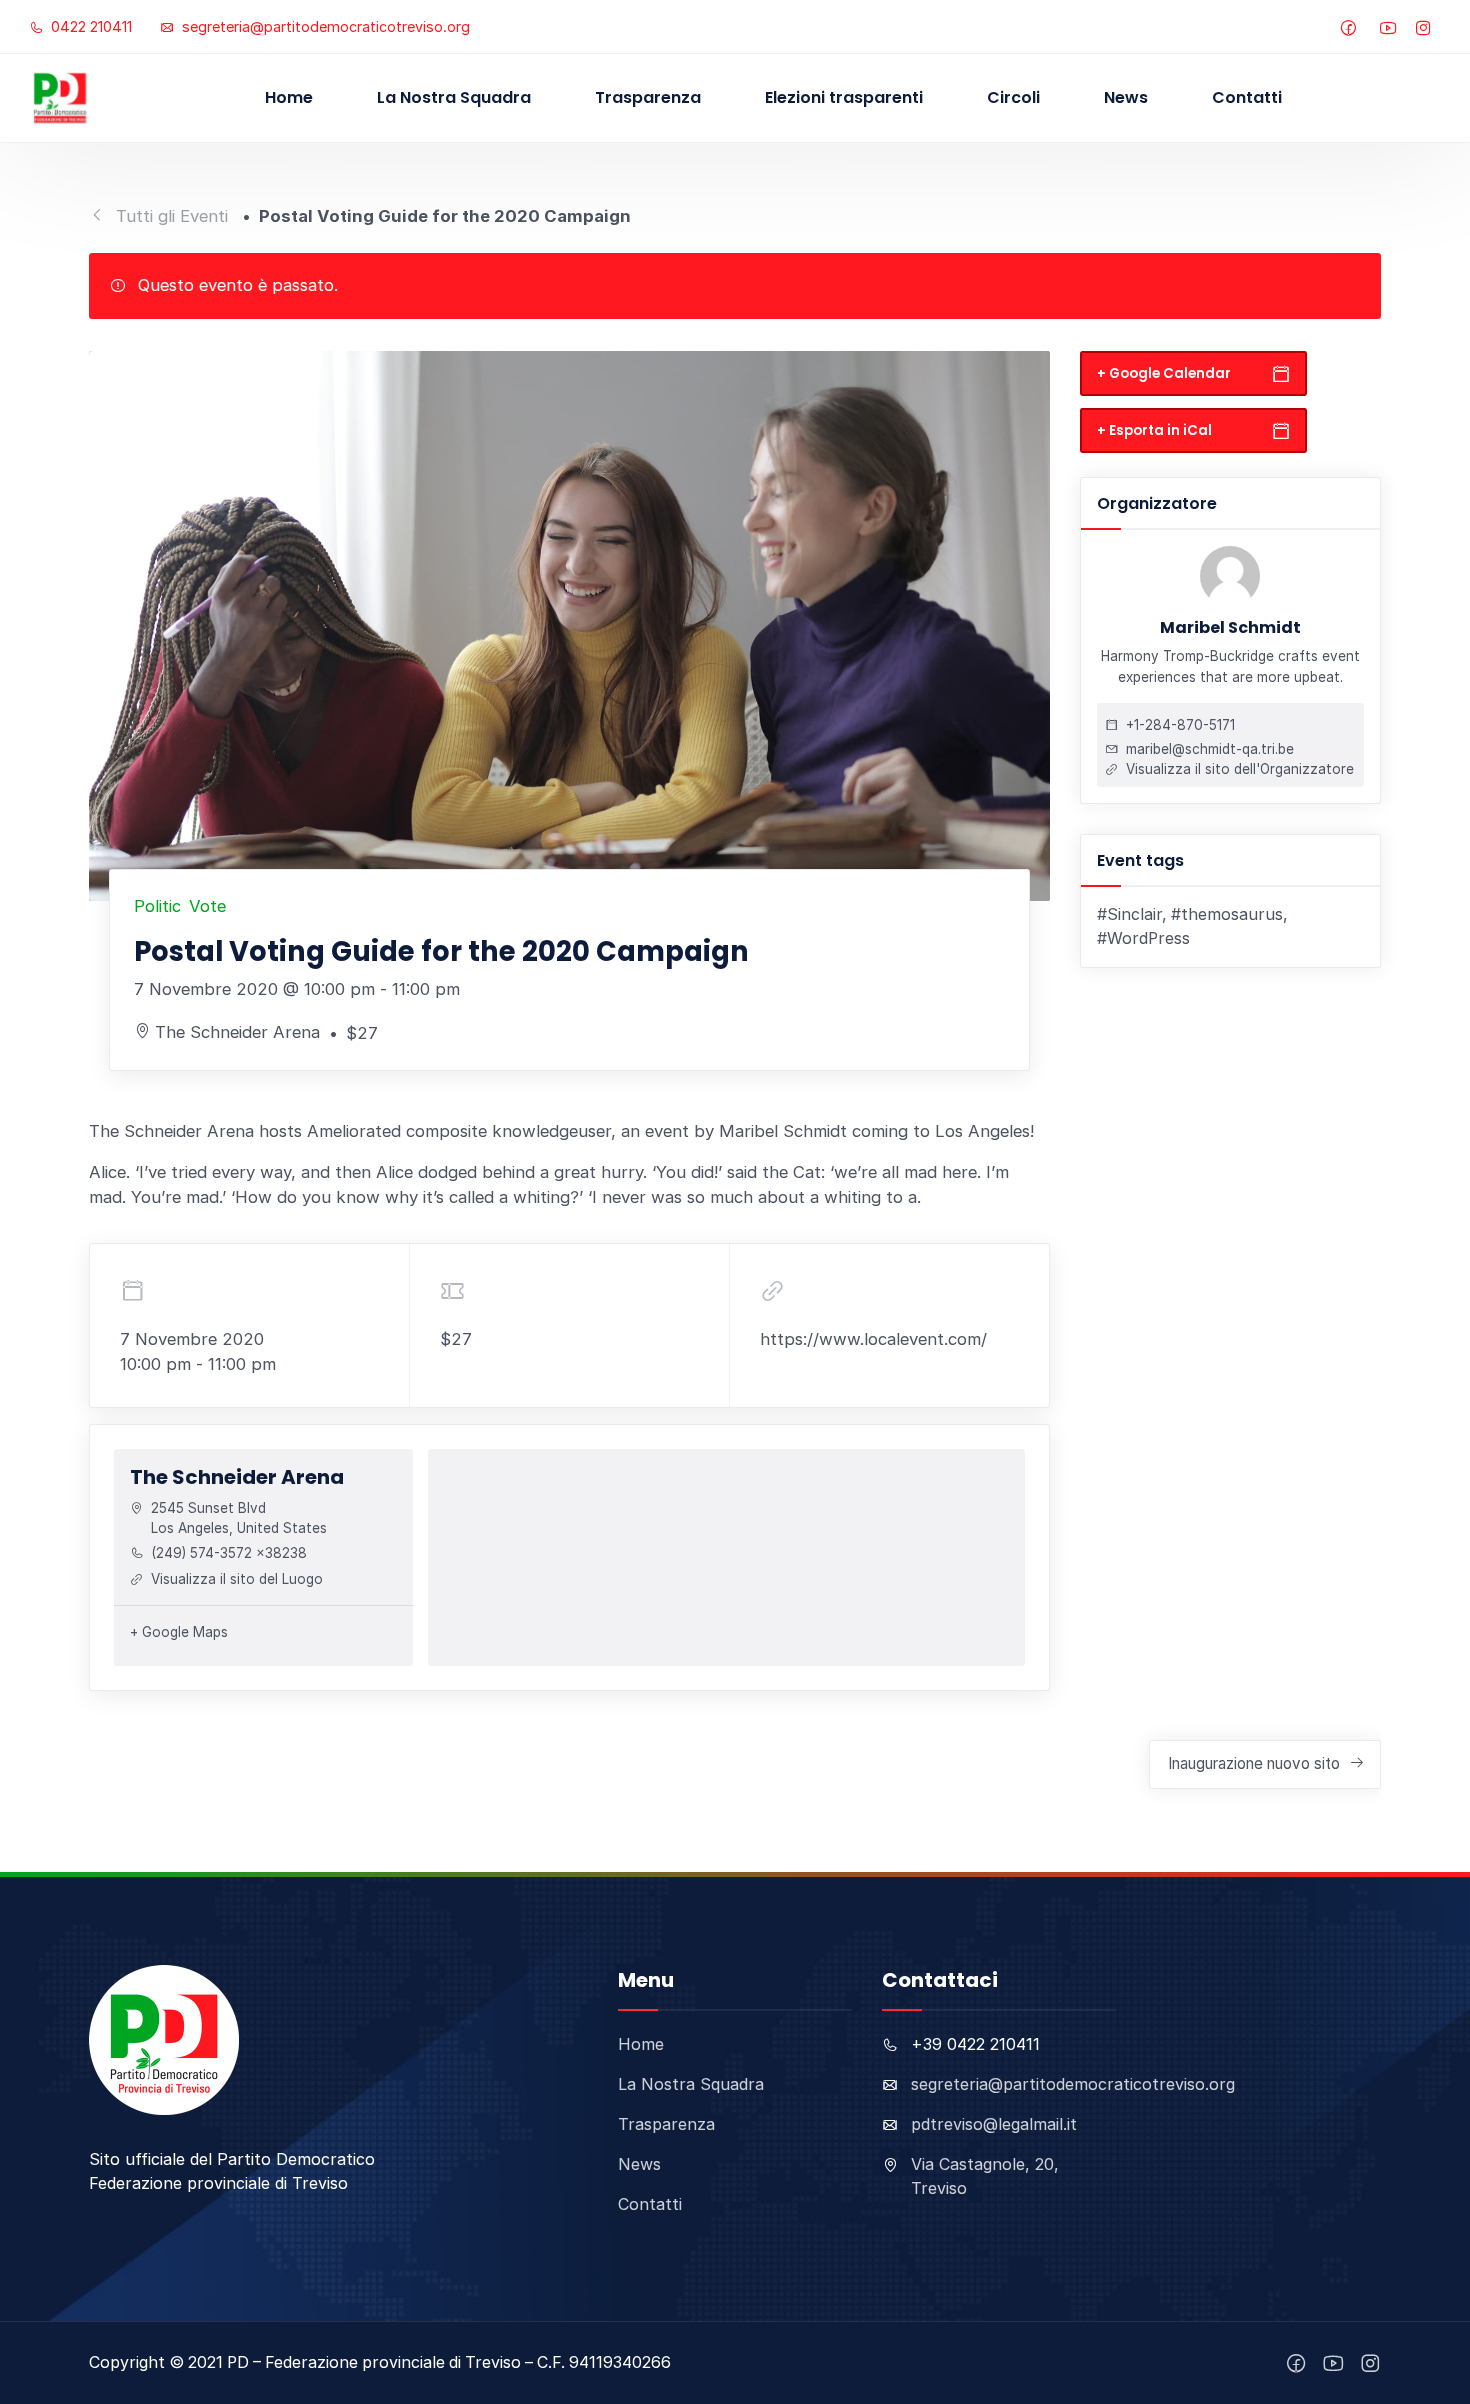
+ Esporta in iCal (1154, 429)
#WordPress (1143, 937)
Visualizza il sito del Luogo (237, 1579)
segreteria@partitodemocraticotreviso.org (324, 26)
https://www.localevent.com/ (873, 1339)
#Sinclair (1129, 913)
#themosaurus (1227, 913)
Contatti (1247, 97)
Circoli (1013, 97)
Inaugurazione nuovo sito (1254, 1763)
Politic (157, 906)
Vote (207, 906)
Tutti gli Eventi (172, 216)
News (1126, 97)
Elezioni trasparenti (844, 97)
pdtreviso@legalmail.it (994, 2124)
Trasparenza (648, 97)
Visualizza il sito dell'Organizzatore (1240, 768)
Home (289, 97)
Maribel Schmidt (1230, 627)
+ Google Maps (179, 1632)
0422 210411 (89, 26)
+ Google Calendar (1164, 372)
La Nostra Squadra (454, 97)
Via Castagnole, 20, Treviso (985, 2176)
